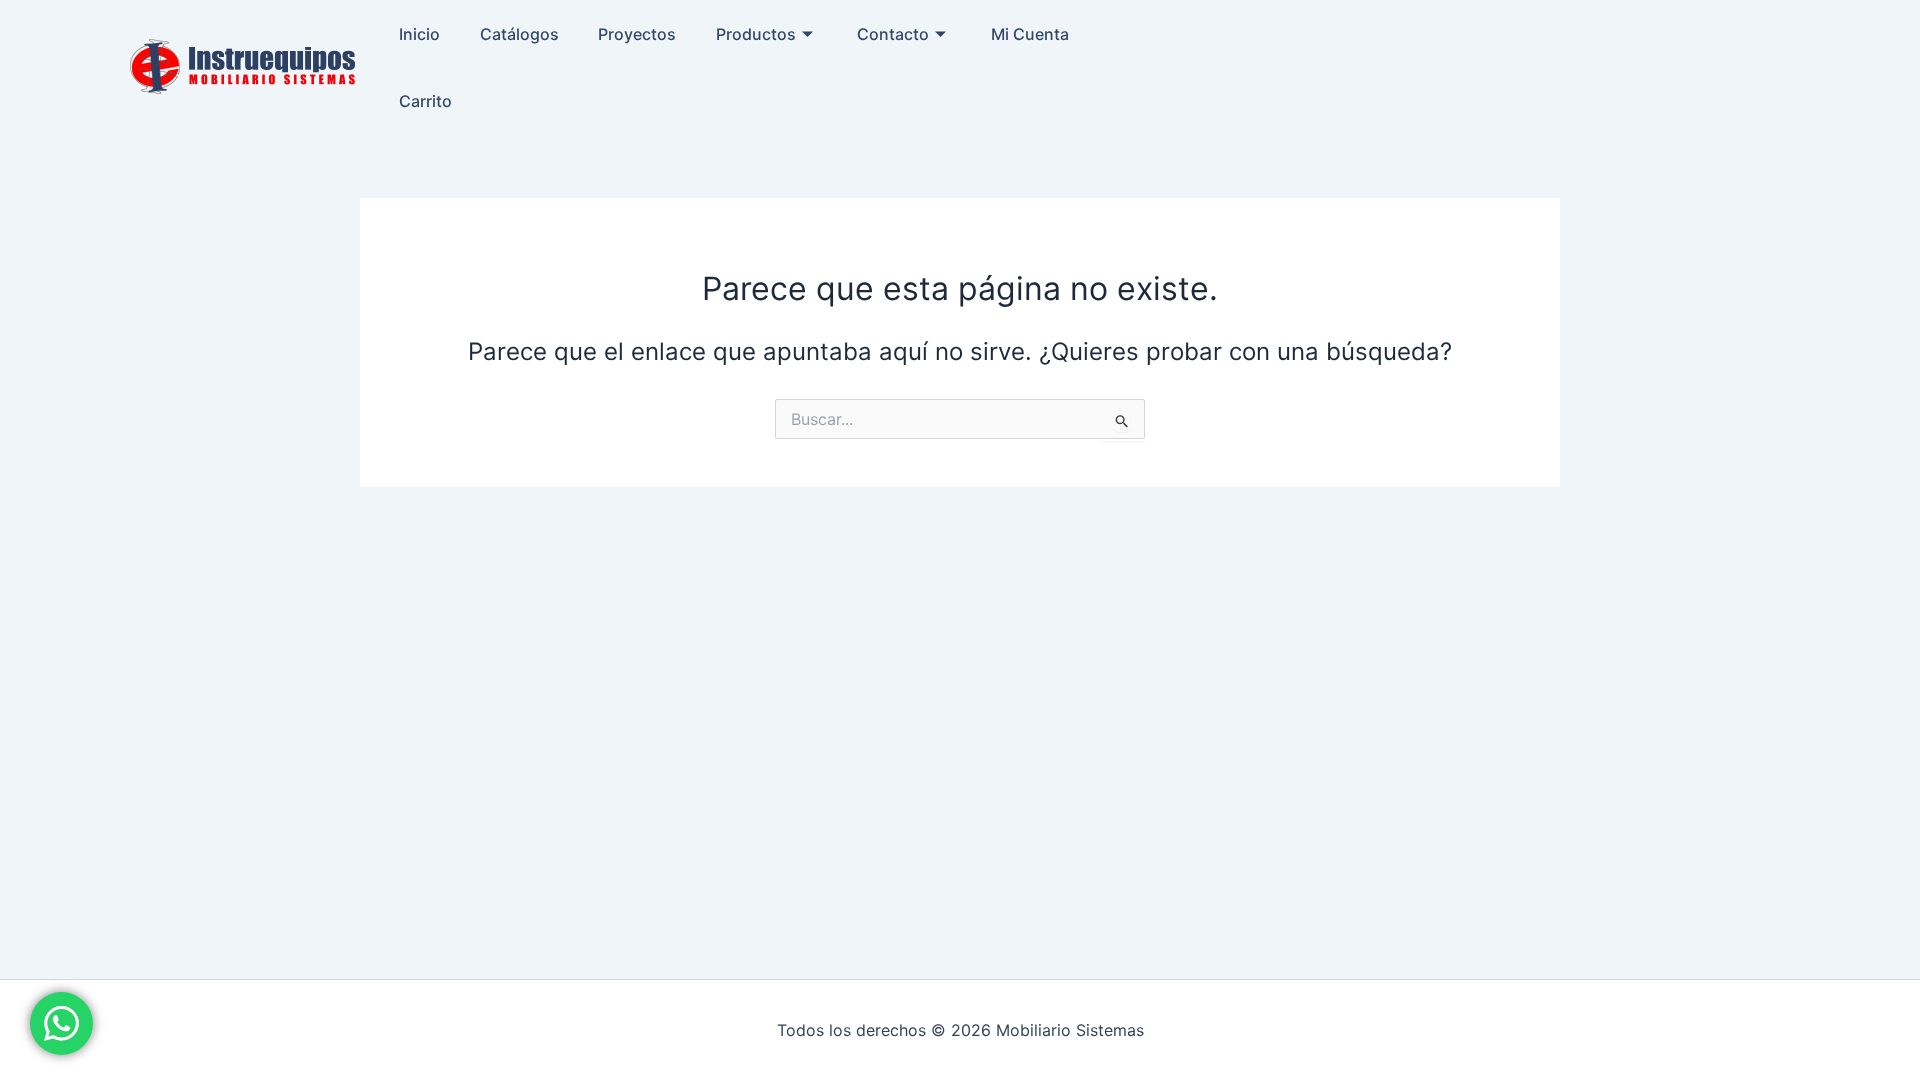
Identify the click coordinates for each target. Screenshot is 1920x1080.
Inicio (419, 34)
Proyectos (637, 34)
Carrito (425, 101)
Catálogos (519, 34)
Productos (756, 34)
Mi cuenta (1030, 34)
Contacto (893, 34)
